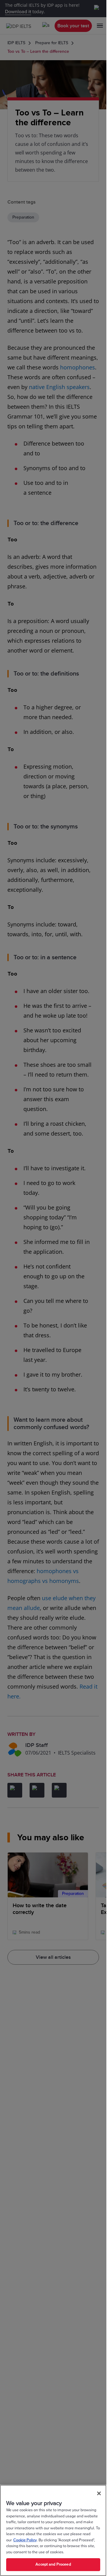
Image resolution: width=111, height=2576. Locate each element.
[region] (53, 2530)
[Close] (99, 2493)
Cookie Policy (25, 2540)
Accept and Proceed (53, 2564)
